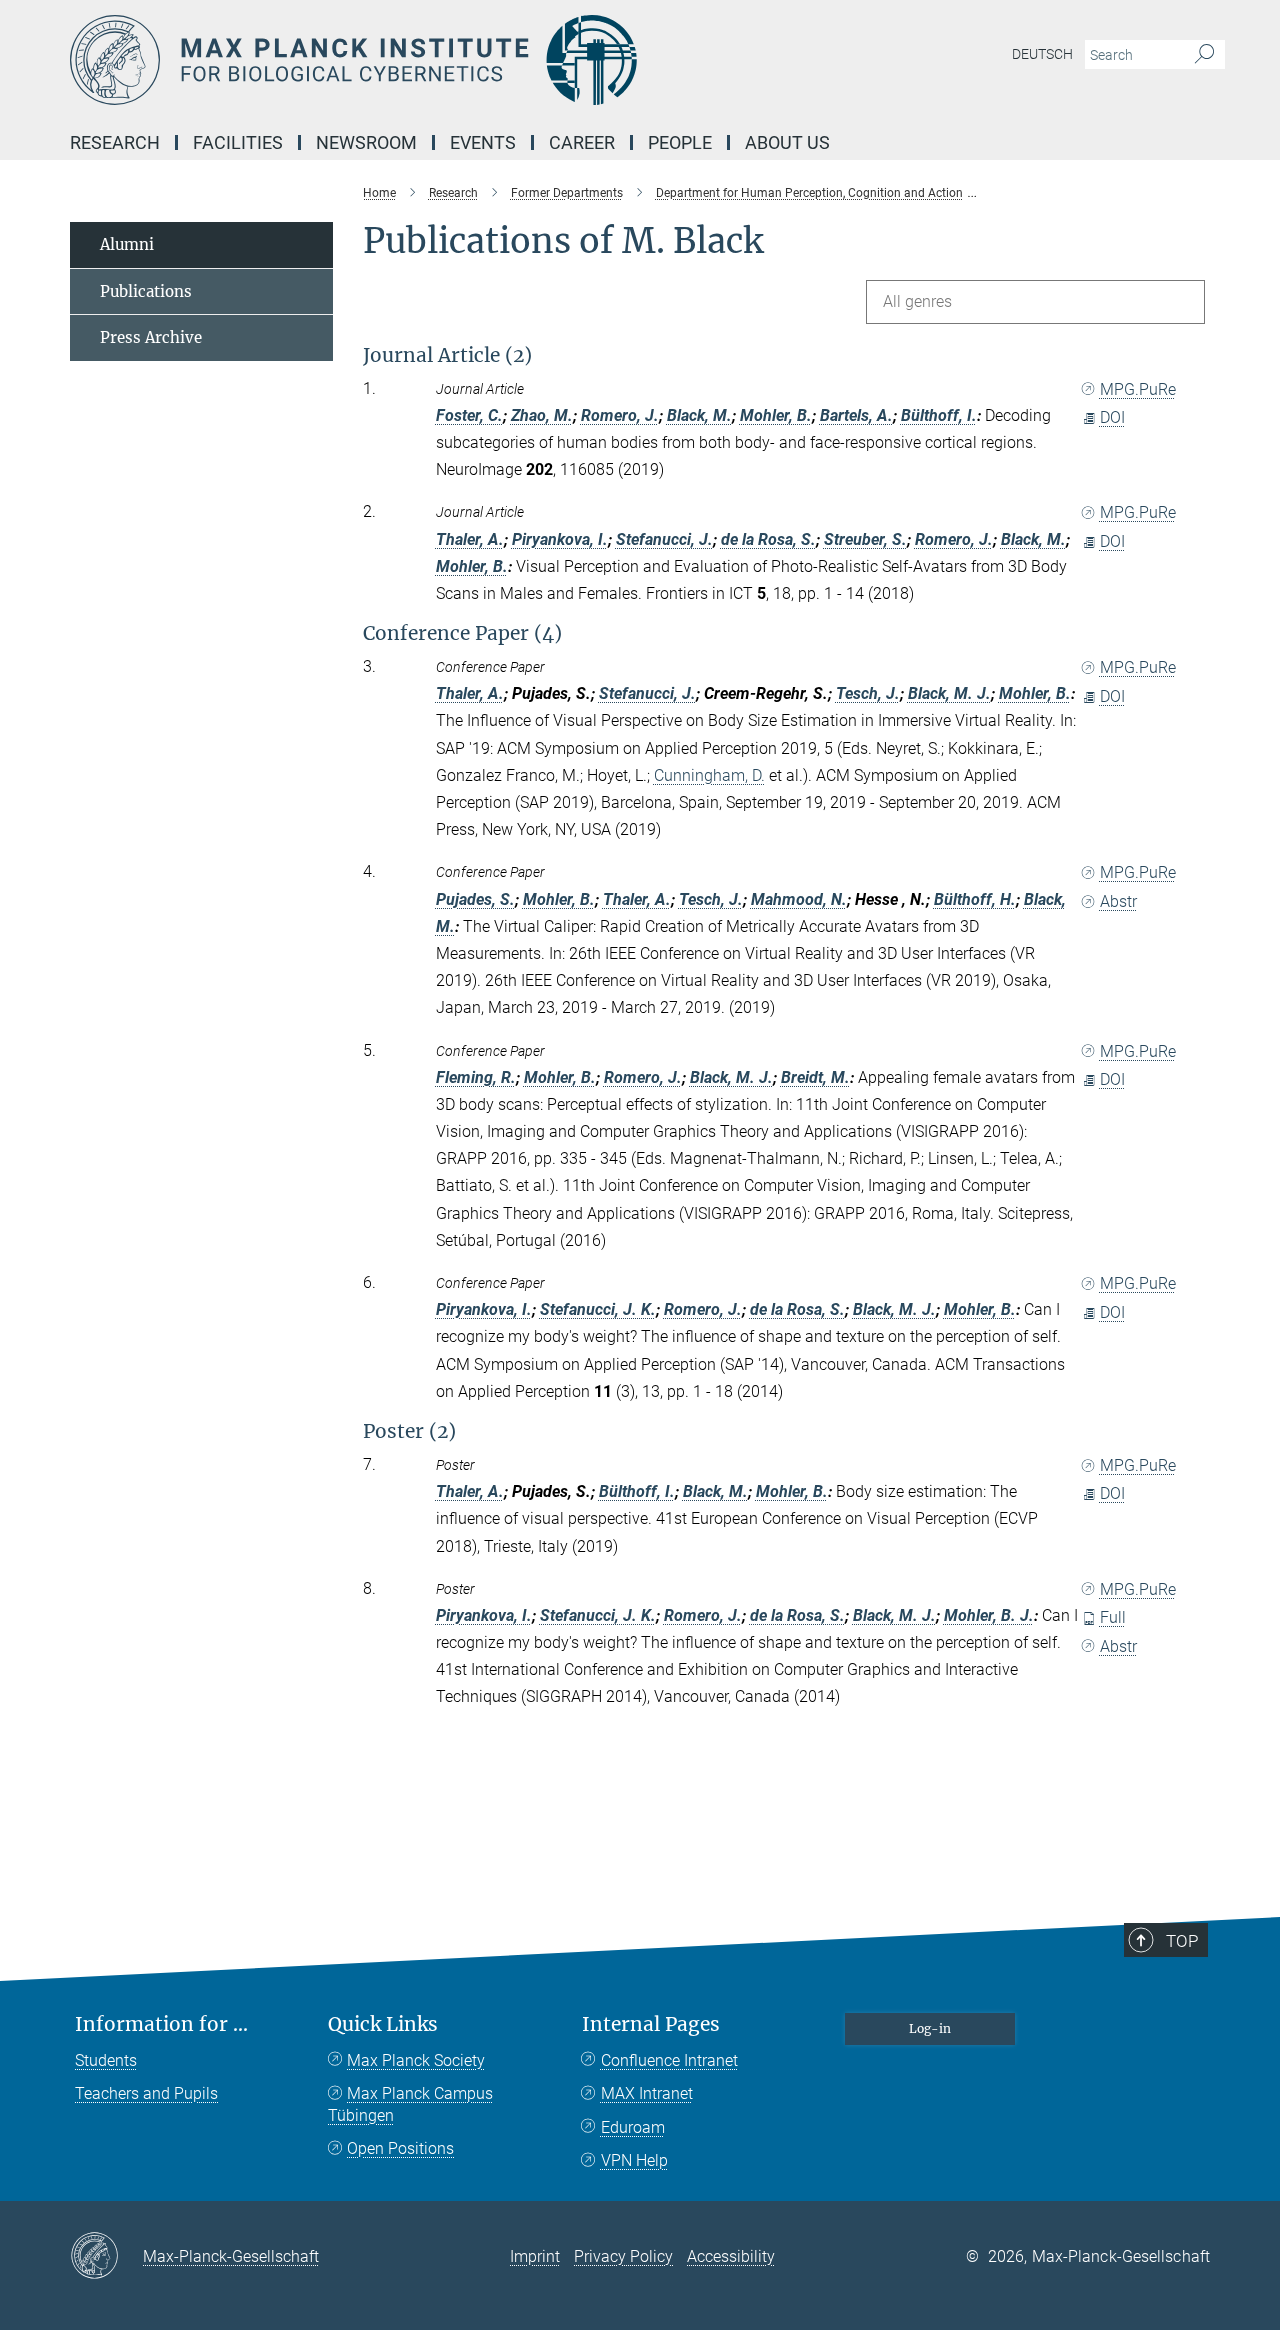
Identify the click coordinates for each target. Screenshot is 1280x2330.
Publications (146, 291)
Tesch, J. (868, 693)
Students (106, 2060)
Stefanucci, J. (664, 539)
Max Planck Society (416, 2060)
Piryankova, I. (560, 539)
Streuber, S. (865, 539)
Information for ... (161, 2024)
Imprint (535, 2256)
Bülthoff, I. (939, 415)
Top (1182, 1941)
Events (483, 142)
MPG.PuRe (1138, 389)
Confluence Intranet (669, 2060)
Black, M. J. (949, 693)
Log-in (930, 2028)
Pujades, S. (475, 899)
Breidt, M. (815, 1077)
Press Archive (151, 337)
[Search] (1204, 55)
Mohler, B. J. (989, 1615)
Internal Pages (651, 2024)
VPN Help (634, 2160)
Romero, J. (620, 415)
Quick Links (383, 2024)
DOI (1112, 417)
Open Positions (400, 2148)
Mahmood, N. (799, 899)
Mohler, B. (776, 415)
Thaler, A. (470, 539)
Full (1113, 1617)
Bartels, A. (856, 415)
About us (787, 142)
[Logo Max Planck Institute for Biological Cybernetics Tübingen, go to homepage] (445, 60)
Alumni (127, 244)
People (680, 142)
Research (115, 142)
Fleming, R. (476, 1077)
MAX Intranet (647, 2093)
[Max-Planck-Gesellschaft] (106, 2257)
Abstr (1118, 901)
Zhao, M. (542, 415)
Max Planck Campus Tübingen (410, 2104)
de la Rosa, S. (768, 539)
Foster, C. (469, 415)
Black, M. (699, 415)
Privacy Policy (623, 2256)
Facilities (238, 142)
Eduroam (633, 2127)
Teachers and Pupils (146, 2093)
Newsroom (366, 142)
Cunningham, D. (709, 775)
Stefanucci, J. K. (598, 1309)
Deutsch (1042, 54)
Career (582, 142)
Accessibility (731, 2256)
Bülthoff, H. (975, 899)
